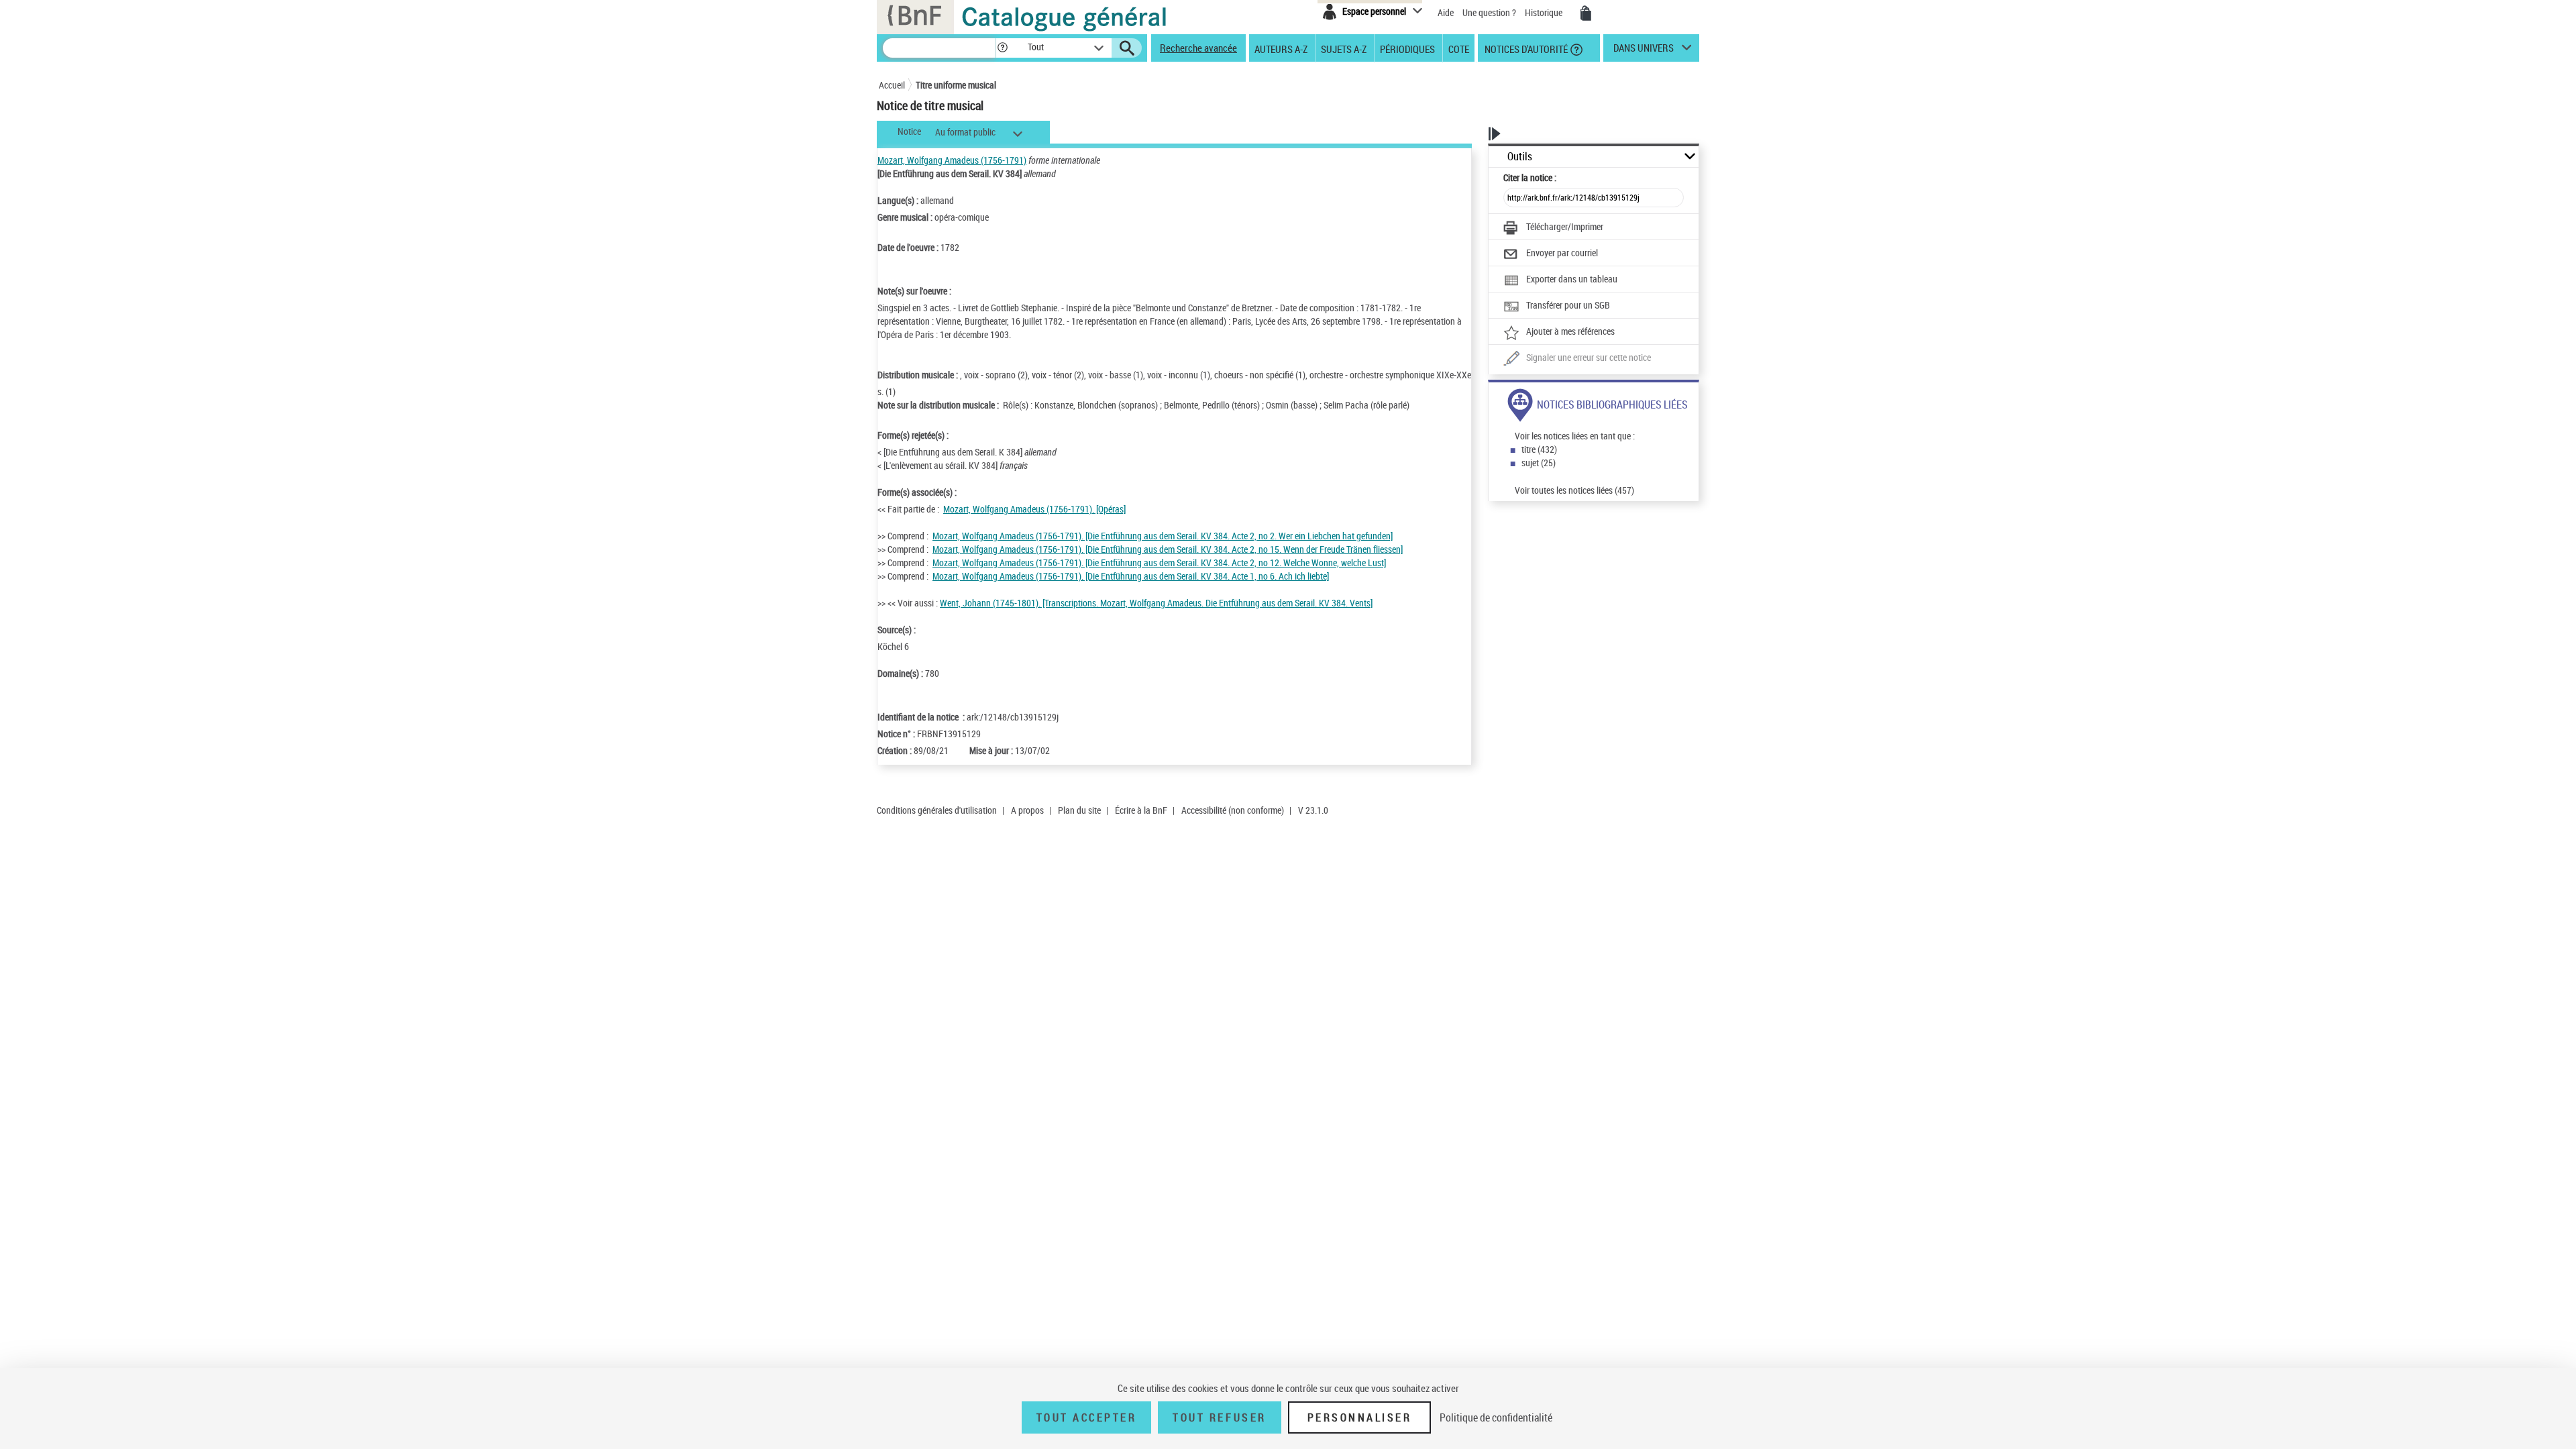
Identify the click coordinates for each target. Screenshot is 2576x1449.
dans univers (1644, 51)
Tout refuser (1219, 1417)
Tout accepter (1087, 1417)
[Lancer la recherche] (1127, 48)
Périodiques (1407, 48)
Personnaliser (1360, 1417)
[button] (1002, 48)
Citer (1530, 177)
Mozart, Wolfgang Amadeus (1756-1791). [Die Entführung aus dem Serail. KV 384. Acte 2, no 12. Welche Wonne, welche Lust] (1159, 562)
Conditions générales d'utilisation (937, 810)
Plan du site (1079, 810)
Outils (1520, 157)
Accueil (892, 85)
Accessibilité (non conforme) (1233, 810)
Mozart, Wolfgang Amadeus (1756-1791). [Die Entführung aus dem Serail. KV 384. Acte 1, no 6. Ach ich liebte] (1131, 576)
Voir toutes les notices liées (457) (1574, 490)
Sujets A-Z (1344, 48)
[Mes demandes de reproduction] (1586, 13)
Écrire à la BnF (1141, 810)
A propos (1027, 810)
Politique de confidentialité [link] (1496, 1417)
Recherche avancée (1198, 48)
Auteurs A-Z (1281, 48)
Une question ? (1490, 12)
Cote (1459, 48)
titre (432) (1539, 449)
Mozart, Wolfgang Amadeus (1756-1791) (952, 160)
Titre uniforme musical (956, 85)
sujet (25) (1539, 463)
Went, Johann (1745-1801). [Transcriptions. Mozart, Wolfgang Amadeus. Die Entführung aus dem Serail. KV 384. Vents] (1156, 603)
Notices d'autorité (1525, 48)
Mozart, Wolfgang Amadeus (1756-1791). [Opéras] (1034, 509)
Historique (1545, 12)
